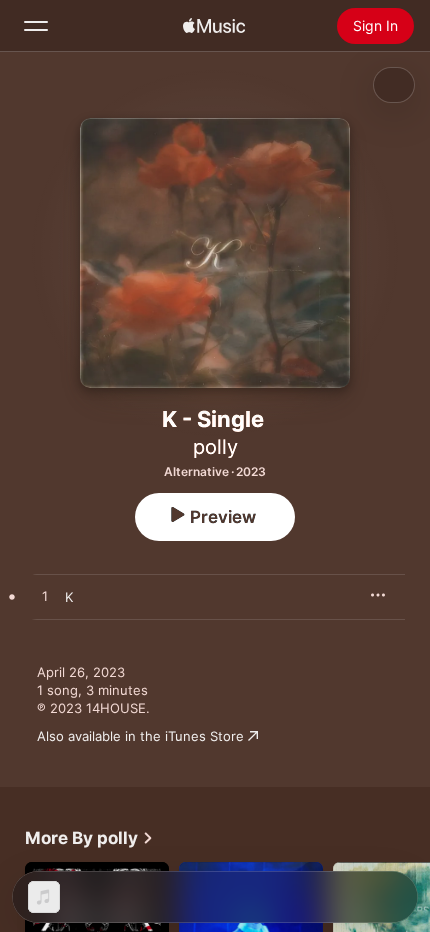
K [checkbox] (69, 597)
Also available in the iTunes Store (140, 736)
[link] (89, 838)
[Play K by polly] (45, 597)
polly (215, 447)
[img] (214, 26)
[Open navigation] (36, 26)
